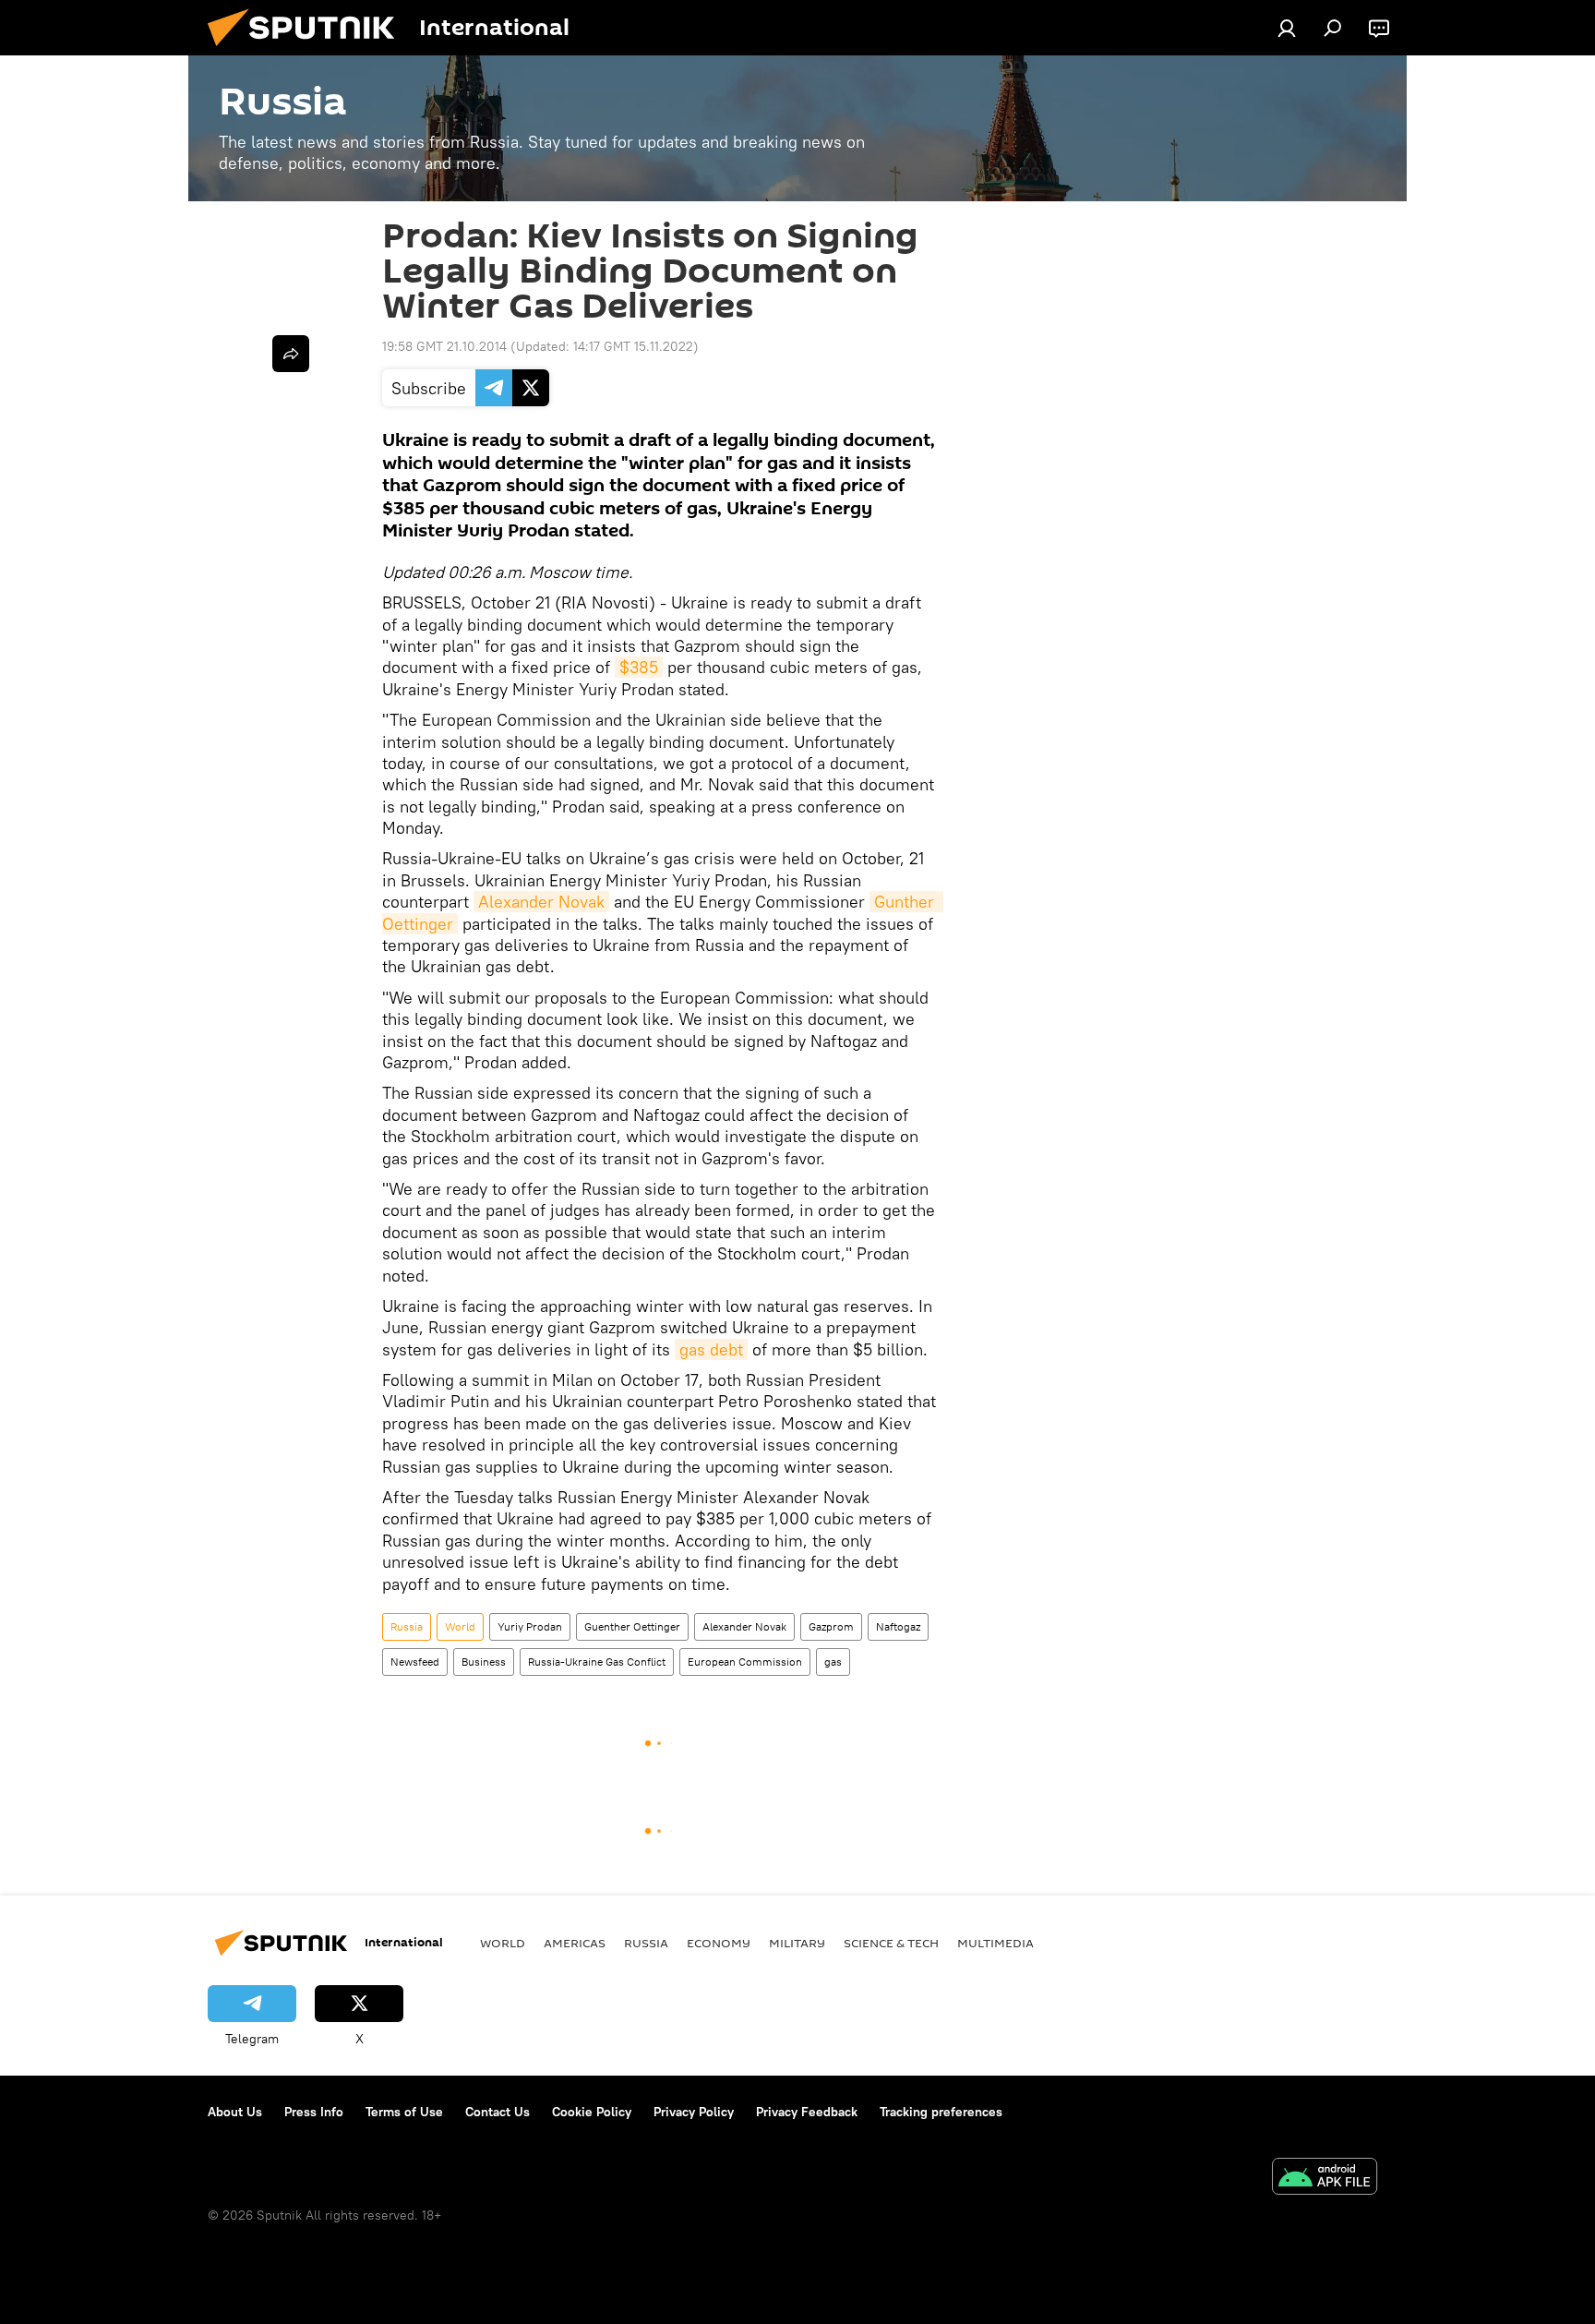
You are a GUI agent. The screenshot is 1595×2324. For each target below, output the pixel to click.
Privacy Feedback (807, 2112)
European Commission (745, 1662)
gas (833, 1662)
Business (484, 1662)
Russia (407, 1626)
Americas (575, 1943)
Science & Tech (891, 1943)
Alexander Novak (541, 902)
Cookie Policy (592, 2112)
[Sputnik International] (308, 51)
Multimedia (995, 1943)
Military (797, 1943)
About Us (235, 2112)
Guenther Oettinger (632, 1626)
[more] (291, 354)
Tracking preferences (941, 2112)
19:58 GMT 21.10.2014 (444, 346)
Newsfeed (415, 1662)
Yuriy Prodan (530, 1626)
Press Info (314, 2112)
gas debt (711, 1349)
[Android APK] (1325, 2179)
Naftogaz (898, 1626)
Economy (719, 1943)
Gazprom (831, 1626)
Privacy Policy (694, 2112)
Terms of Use (404, 2112)
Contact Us (498, 2112)
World (460, 1626)
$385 (639, 667)
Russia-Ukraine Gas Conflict (597, 1662)
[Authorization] (1287, 28)
